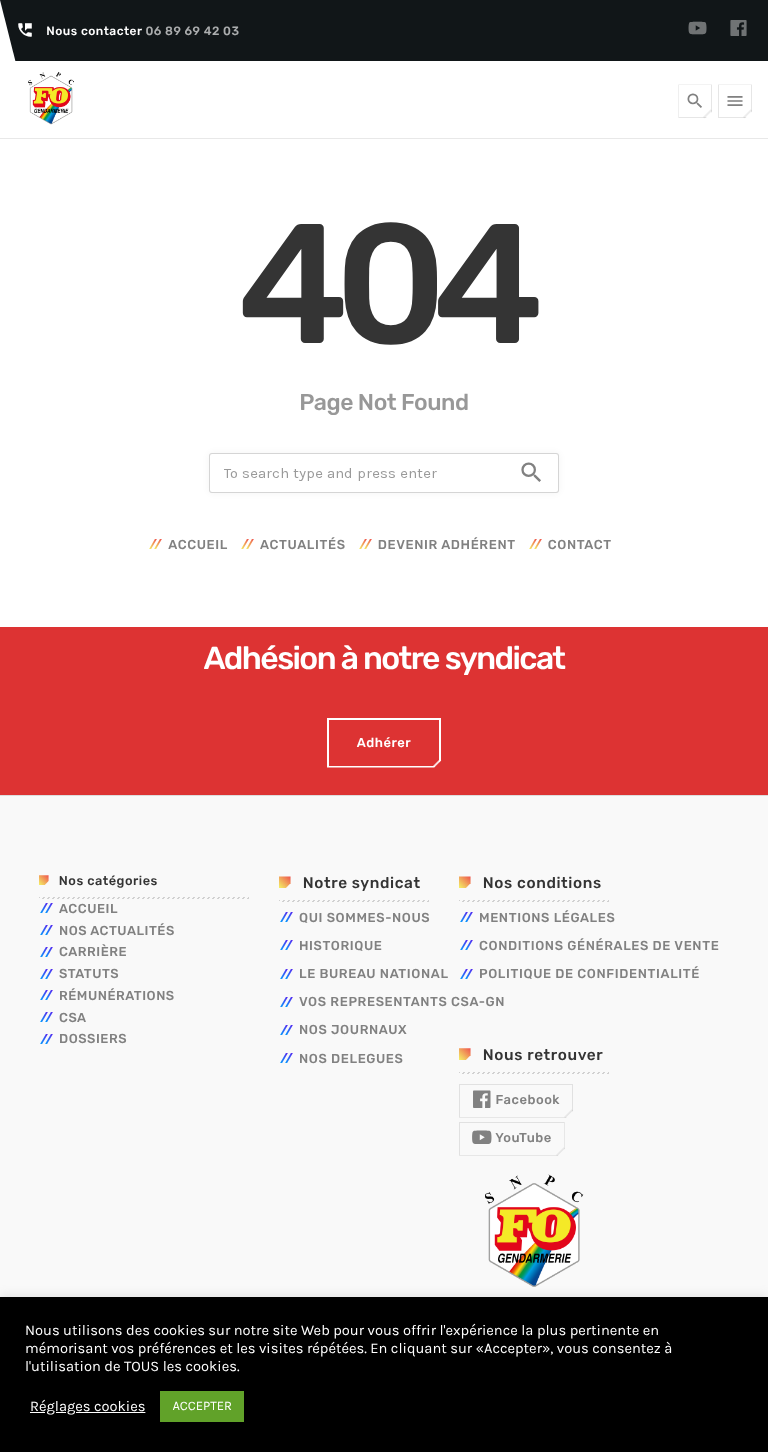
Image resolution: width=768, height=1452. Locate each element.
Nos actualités (117, 931)
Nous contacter (142, 31)
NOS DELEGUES (351, 1059)
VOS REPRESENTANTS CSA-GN (402, 1002)
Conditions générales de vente (599, 946)
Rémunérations (117, 996)
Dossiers (93, 1039)
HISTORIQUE (341, 946)
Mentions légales (547, 918)
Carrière (93, 952)
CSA (73, 1018)
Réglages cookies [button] (87, 1406)
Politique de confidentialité (589, 974)
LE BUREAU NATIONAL (374, 974)
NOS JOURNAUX (353, 1030)
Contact (580, 545)
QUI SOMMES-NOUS (364, 918)
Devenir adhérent (447, 545)
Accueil (198, 545)
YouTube (522, 1138)
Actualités (303, 545)
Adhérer (384, 743)
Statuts (89, 974)
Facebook (526, 1100)
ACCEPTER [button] (202, 1406)
